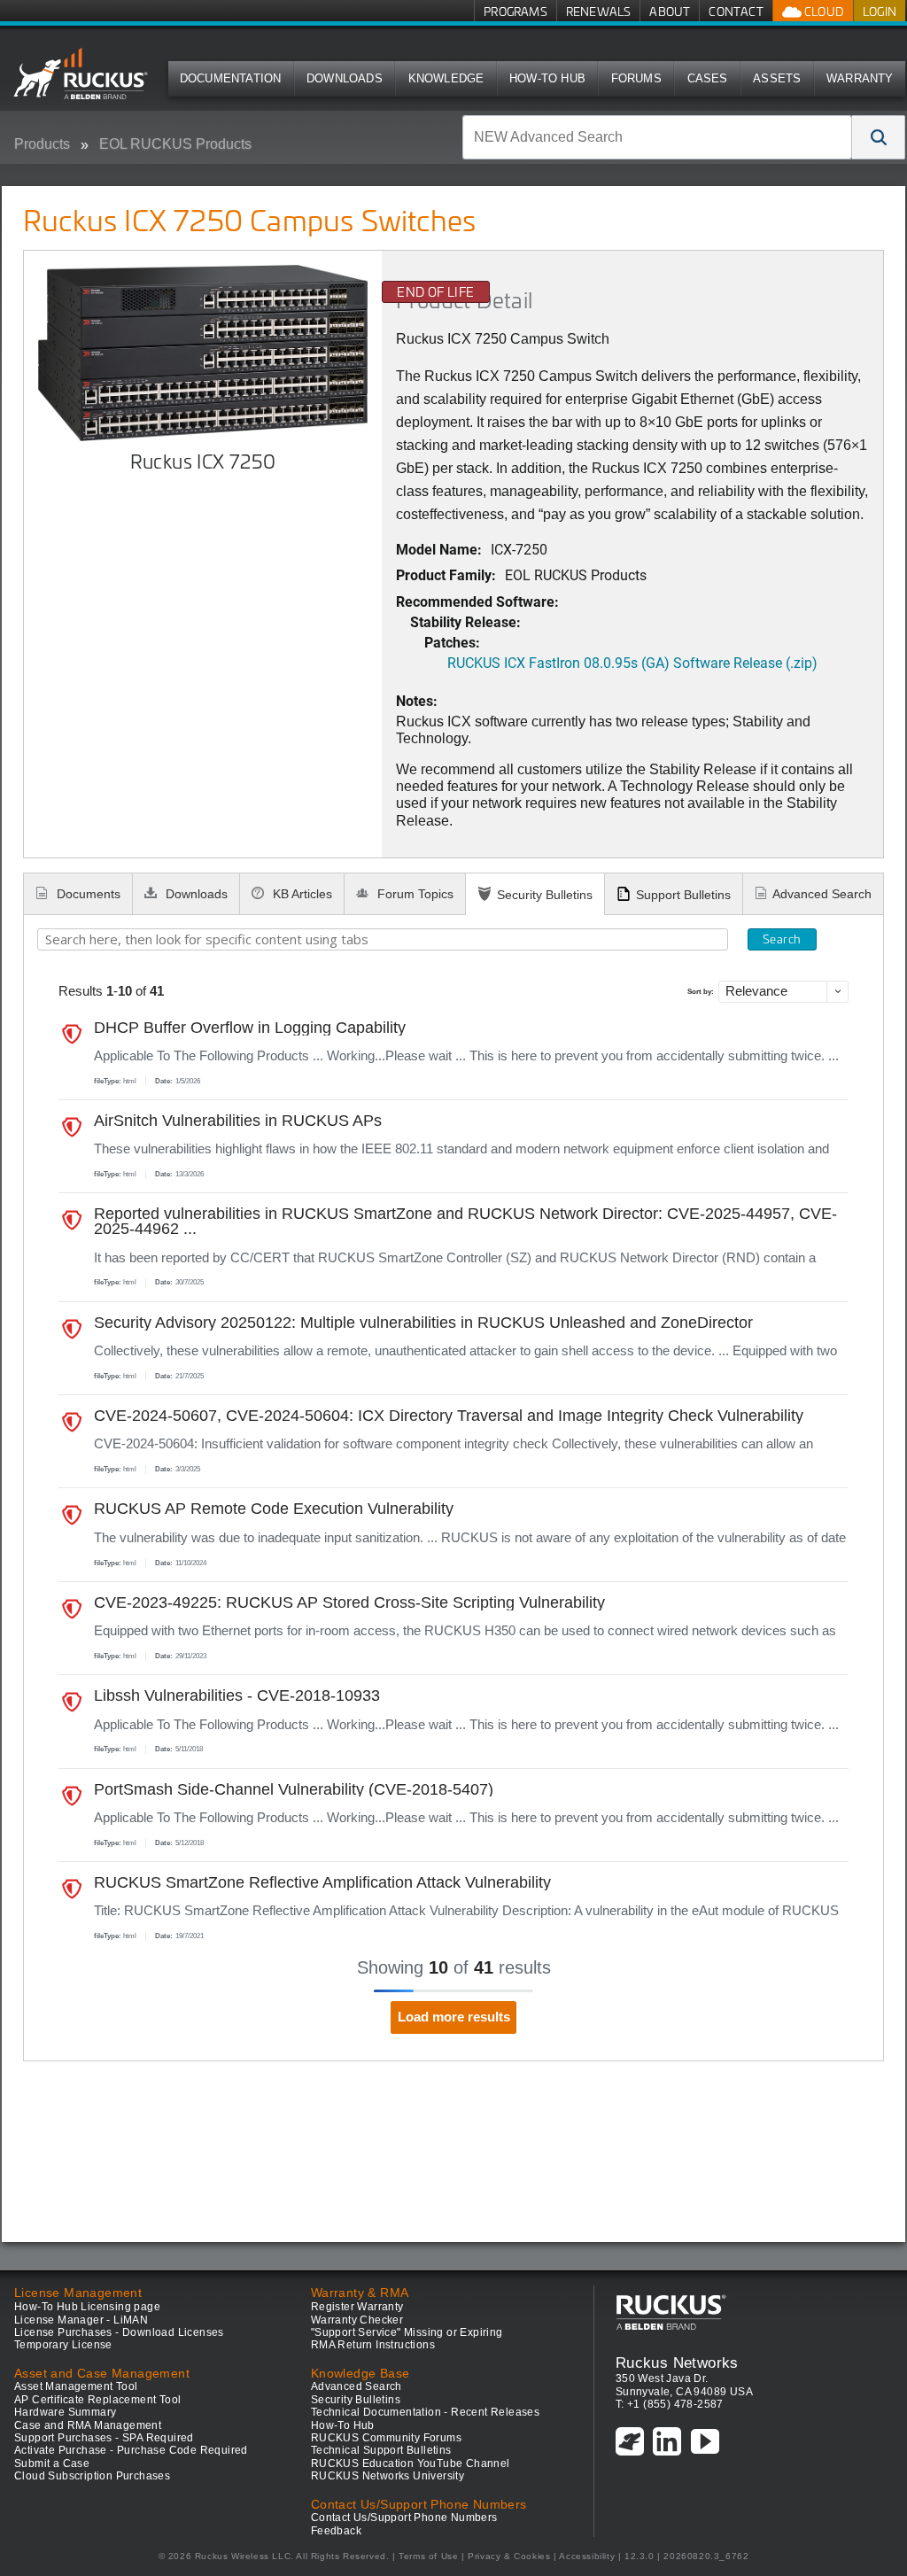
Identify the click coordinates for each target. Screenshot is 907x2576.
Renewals (599, 11)
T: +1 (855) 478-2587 (670, 2404)
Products (42, 144)
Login (880, 11)
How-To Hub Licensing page (87, 2307)
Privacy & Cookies (509, 2556)
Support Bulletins (683, 895)
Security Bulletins (545, 895)
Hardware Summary (65, 2412)
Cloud (823, 11)
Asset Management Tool (76, 2386)
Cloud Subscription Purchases (92, 2476)
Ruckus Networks (677, 2363)
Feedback (336, 2531)
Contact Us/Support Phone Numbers (404, 2518)
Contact (736, 11)
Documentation (231, 78)
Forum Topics (414, 894)
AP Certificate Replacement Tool (97, 2400)
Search (782, 939)
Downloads (345, 78)
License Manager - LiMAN (81, 2320)
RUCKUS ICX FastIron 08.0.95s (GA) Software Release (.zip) (632, 662)
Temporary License (63, 2345)
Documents (87, 894)
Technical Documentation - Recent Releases (425, 2412)
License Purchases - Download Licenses (119, 2332)
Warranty (860, 78)
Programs (516, 11)
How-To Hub (547, 78)
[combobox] (657, 137)
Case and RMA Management (88, 2425)
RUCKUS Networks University (388, 2476)
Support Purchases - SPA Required (104, 2438)
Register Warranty (357, 2307)
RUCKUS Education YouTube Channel (411, 2463)
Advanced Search (822, 894)
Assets (777, 78)
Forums (636, 78)
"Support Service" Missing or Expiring (407, 2332)
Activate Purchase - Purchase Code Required (131, 2450)
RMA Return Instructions (373, 2345)
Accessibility (587, 2556)
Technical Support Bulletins (381, 2450)
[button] (879, 137)
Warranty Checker (357, 2320)
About (670, 11)
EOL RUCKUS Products (175, 144)
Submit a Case (52, 2463)
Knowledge (446, 78)
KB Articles (301, 894)
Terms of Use (428, 2556)
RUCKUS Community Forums (386, 2438)
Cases (708, 78)
